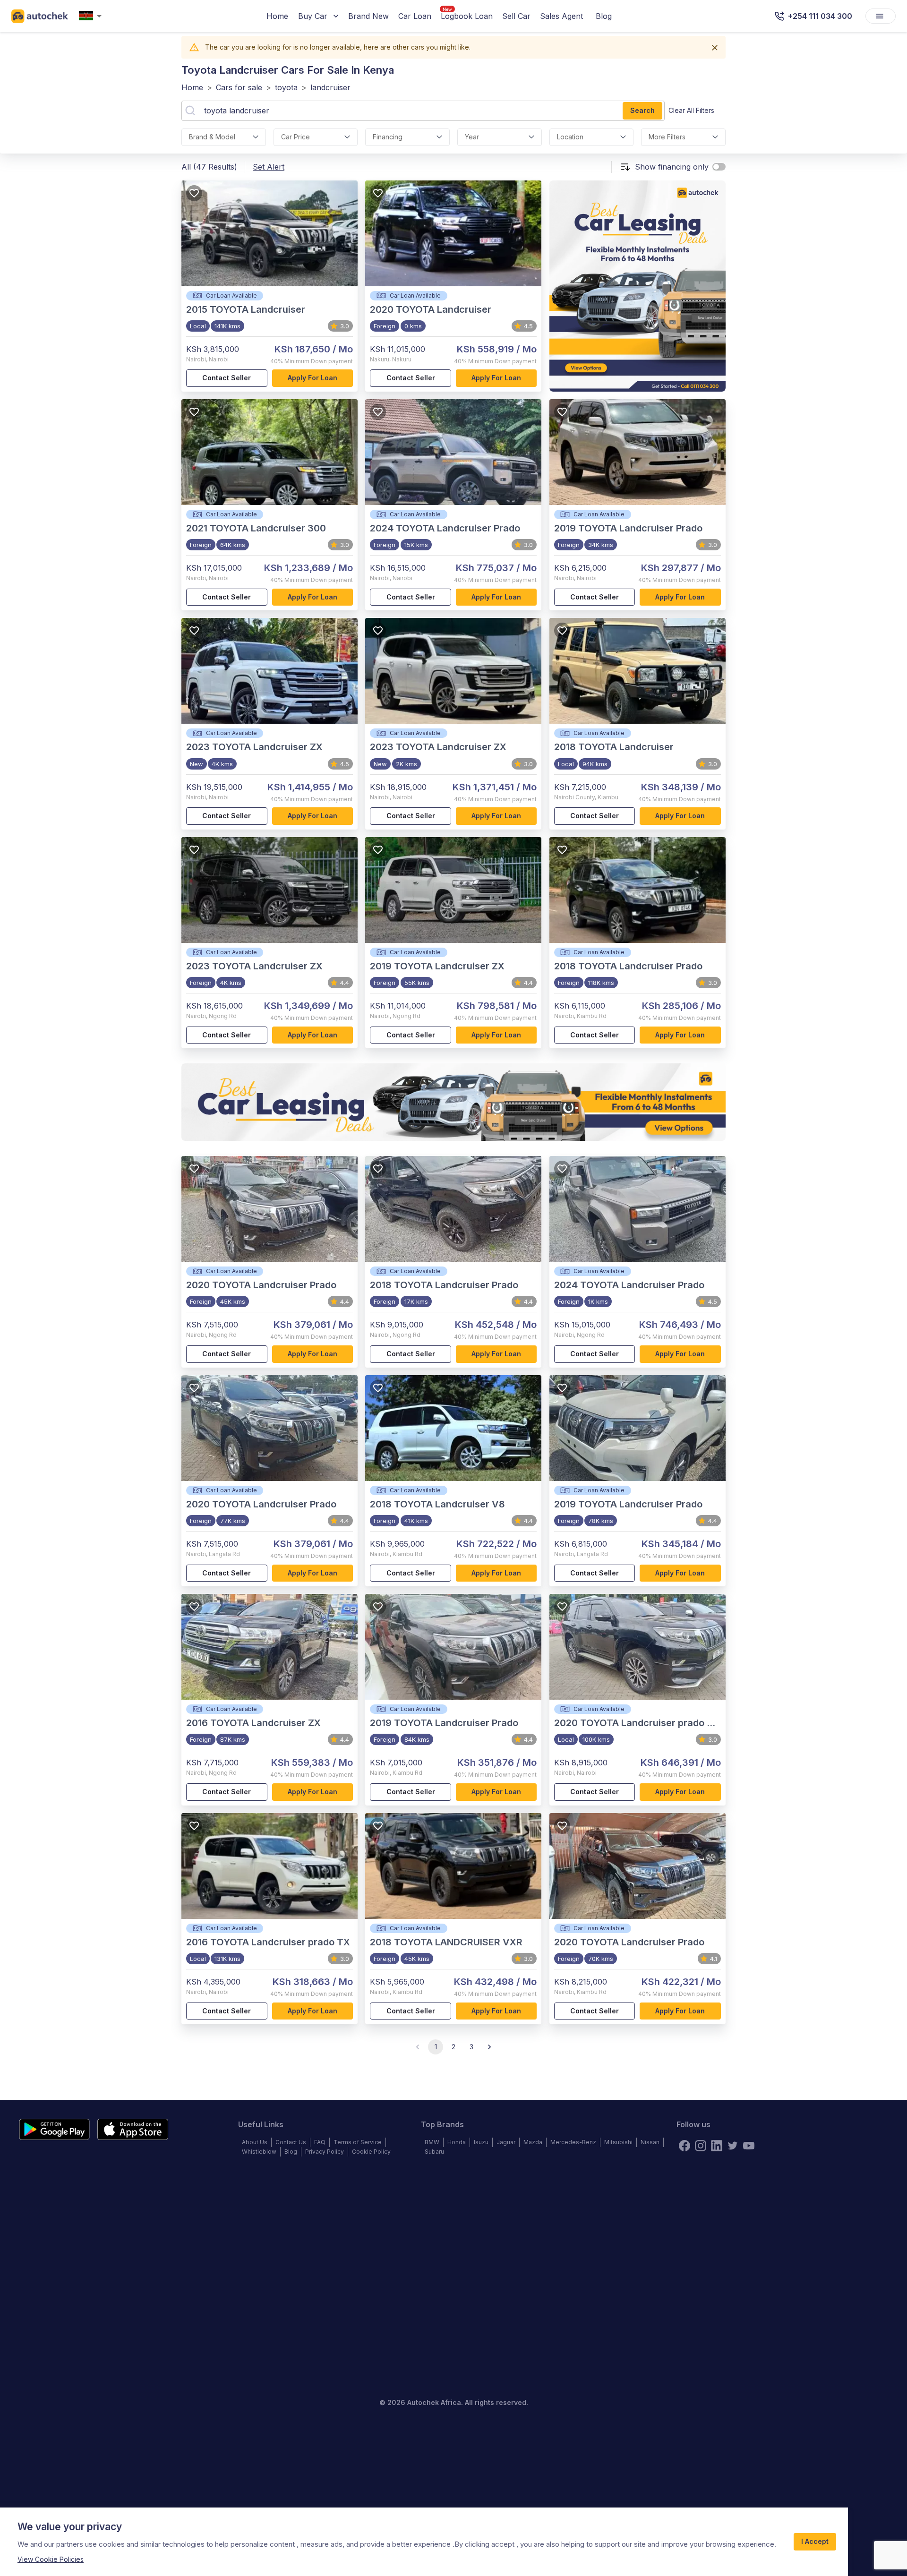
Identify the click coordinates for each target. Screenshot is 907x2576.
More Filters (667, 137)
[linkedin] (717, 2146)
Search (642, 110)
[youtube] (749, 2146)
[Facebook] (685, 2146)
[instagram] (701, 2146)
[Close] (715, 48)
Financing (388, 137)
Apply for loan (312, 378)
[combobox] (92, 16)
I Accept (815, 2541)
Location (570, 137)
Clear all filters (691, 110)
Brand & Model (212, 137)
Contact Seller (227, 378)
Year (472, 137)
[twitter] (733, 2146)
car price (295, 137)
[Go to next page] (489, 2047)
